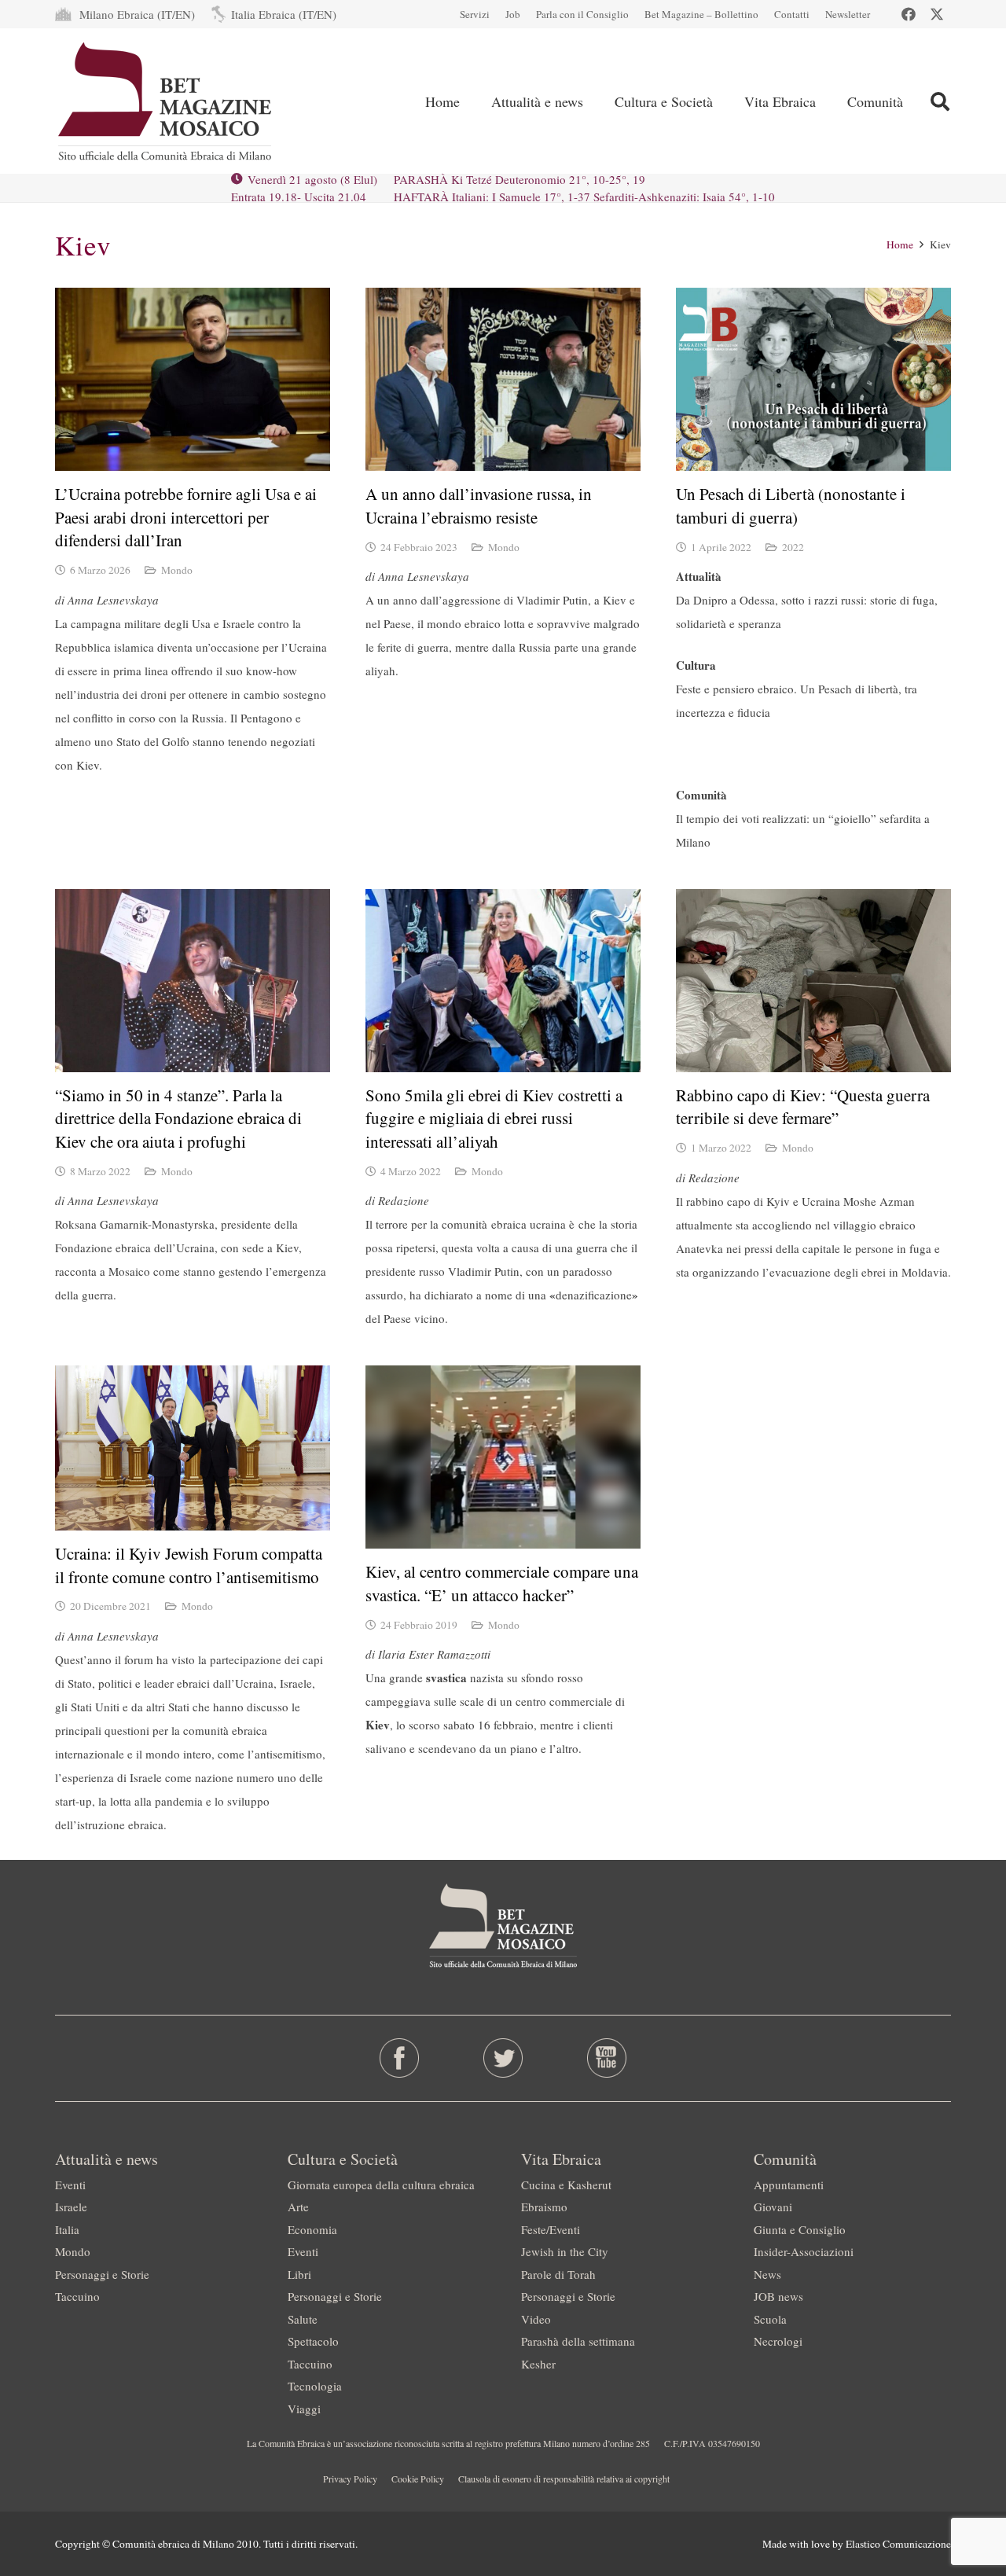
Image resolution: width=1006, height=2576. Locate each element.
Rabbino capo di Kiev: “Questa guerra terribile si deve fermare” (803, 1106)
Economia (312, 2229)
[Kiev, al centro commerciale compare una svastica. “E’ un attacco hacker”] (503, 1457)
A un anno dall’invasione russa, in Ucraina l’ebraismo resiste (479, 505)
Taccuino (77, 2296)
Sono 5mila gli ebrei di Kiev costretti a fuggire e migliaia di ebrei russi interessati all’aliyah (494, 1118)
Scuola (770, 2319)
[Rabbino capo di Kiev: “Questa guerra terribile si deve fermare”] (813, 981)
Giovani (773, 2207)
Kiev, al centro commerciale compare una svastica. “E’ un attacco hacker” (502, 1583)
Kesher (538, 2364)
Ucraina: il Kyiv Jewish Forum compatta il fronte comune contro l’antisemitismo (189, 1565)
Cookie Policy (418, 2479)
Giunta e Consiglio (800, 2229)
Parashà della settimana (578, 2341)
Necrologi (778, 2341)
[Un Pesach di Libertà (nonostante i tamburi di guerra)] (813, 379)
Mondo (177, 570)
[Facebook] (909, 14)
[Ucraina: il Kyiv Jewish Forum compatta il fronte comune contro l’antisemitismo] (193, 1448)
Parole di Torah (558, 2274)
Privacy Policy (350, 2479)
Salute (303, 2319)
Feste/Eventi (551, 2229)
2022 (793, 547)
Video (536, 2319)
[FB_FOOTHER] (400, 2058)
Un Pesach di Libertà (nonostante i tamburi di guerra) (791, 505)
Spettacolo (313, 2341)
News (767, 2274)
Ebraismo (544, 2207)
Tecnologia (315, 2386)
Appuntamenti (789, 2185)
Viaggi (304, 2409)
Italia (67, 2229)
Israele (71, 2207)
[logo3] (166, 101)
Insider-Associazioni (804, 2251)
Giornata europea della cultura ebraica (381, 2185)
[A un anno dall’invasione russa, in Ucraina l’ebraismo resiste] (503, 379)
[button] (940, 101)
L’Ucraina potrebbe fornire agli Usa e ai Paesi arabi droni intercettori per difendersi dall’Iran (186, 517)
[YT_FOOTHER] (606, 2058)
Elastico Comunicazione (898, 2544)
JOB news (778, 2296)
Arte (298, 2207)
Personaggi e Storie (102, 2274)
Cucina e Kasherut (566, 2185)
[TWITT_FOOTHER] (503, 2058)
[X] (937, 14)
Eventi (70, 2185)
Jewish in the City (565, 2251)
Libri (299, 2274)
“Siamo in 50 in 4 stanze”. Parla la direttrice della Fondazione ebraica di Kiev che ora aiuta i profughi (178, 1118)
